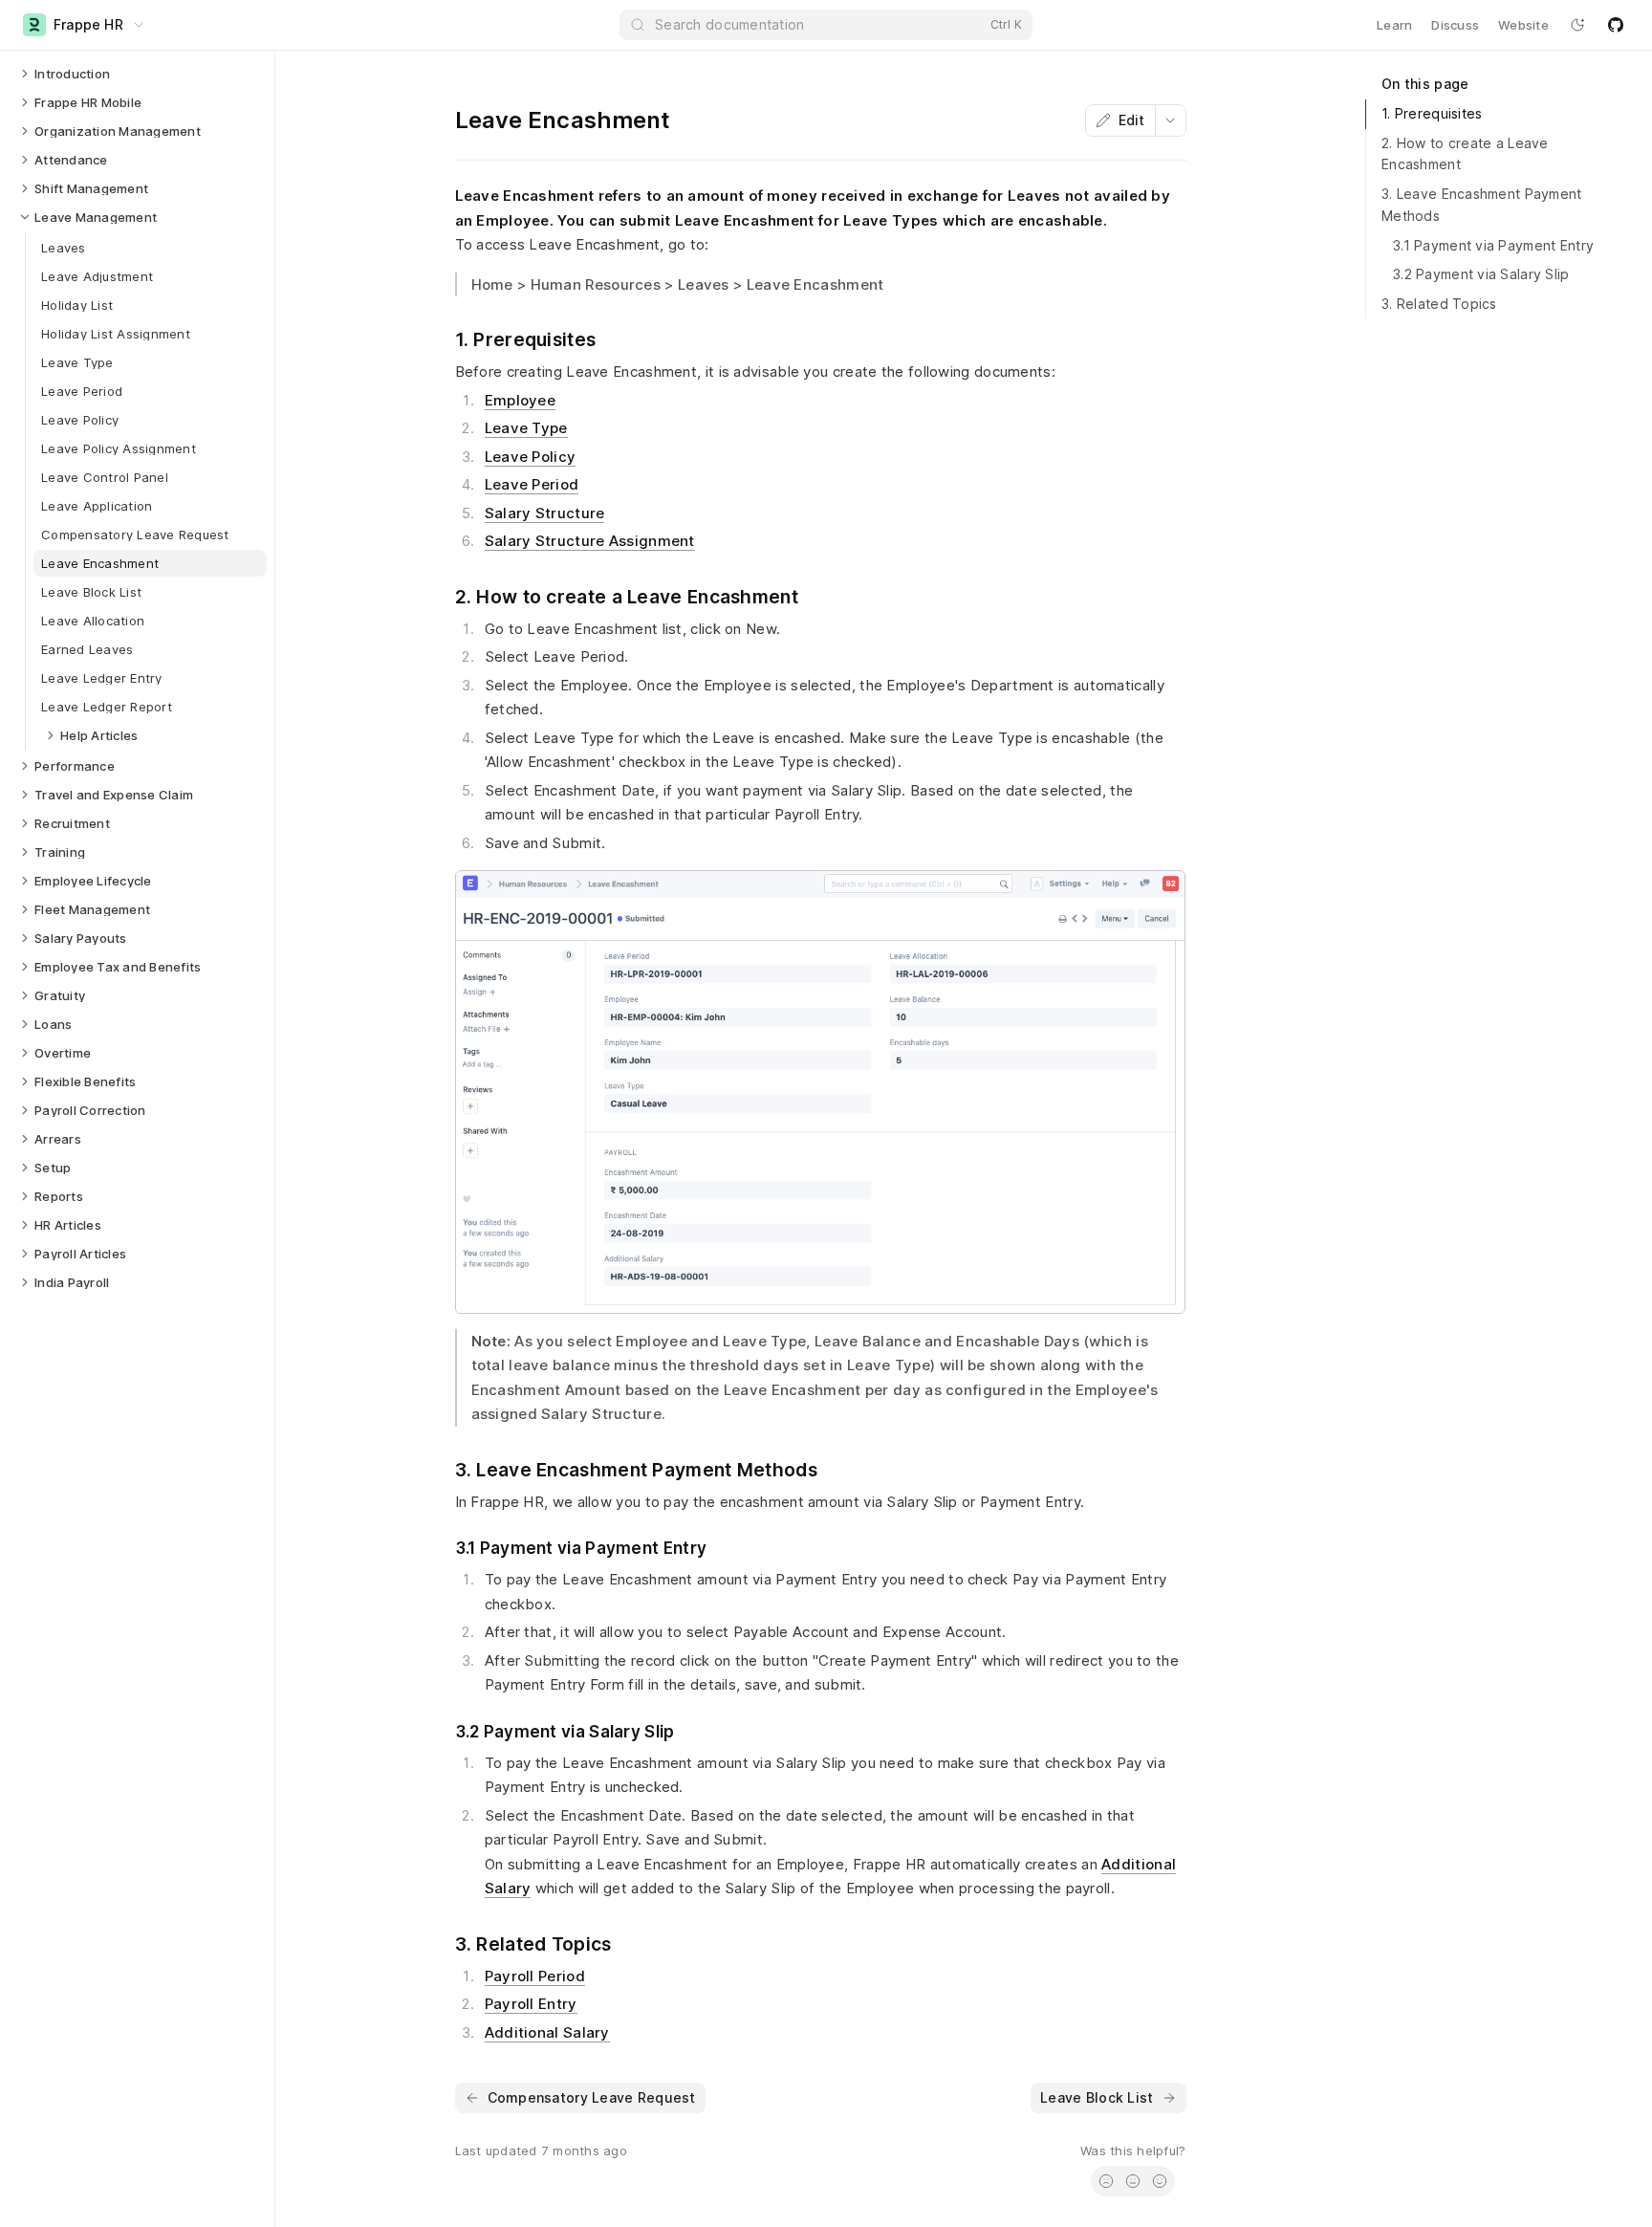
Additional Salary (547, 2032)
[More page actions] (1170, 120)
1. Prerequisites (1432, 113)
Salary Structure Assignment (590, 541)
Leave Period (532, 484)
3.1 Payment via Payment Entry (1493, 245)
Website (1523, 25)
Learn (1394, 25)
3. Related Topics (1439, 304)
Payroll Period (535, 1976)
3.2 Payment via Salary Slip (1481, 274)
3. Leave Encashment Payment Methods (1482, 205)
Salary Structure (545, 513)
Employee (520, 400)
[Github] (1616, 25)
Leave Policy (531, 457)
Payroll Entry (531, 2004)
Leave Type (526, 428)
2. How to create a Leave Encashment (1465, 154)
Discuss (1455, 25)
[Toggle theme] (1577, 25)
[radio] (1106, 2181)
